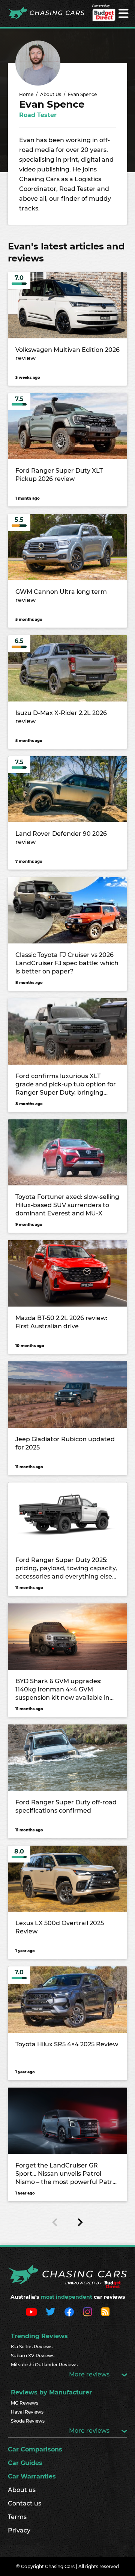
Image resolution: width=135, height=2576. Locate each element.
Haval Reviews (27, 2412)
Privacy (19, 2530)
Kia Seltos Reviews (32, 2347)
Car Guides (25, 2463)
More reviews (90, 2374)
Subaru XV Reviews (33, 2356)
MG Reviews (25, 2403)
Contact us (25, 2503)
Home (26, 94)
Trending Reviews (39, 2336)
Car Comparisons (35, 2449)
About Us (51, 94)
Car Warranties (32, 2476)
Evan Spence (82, 94)
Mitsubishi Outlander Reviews (44, 2365)
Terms (17, 2517)
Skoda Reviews (28, 2421)
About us (22, 2490)
